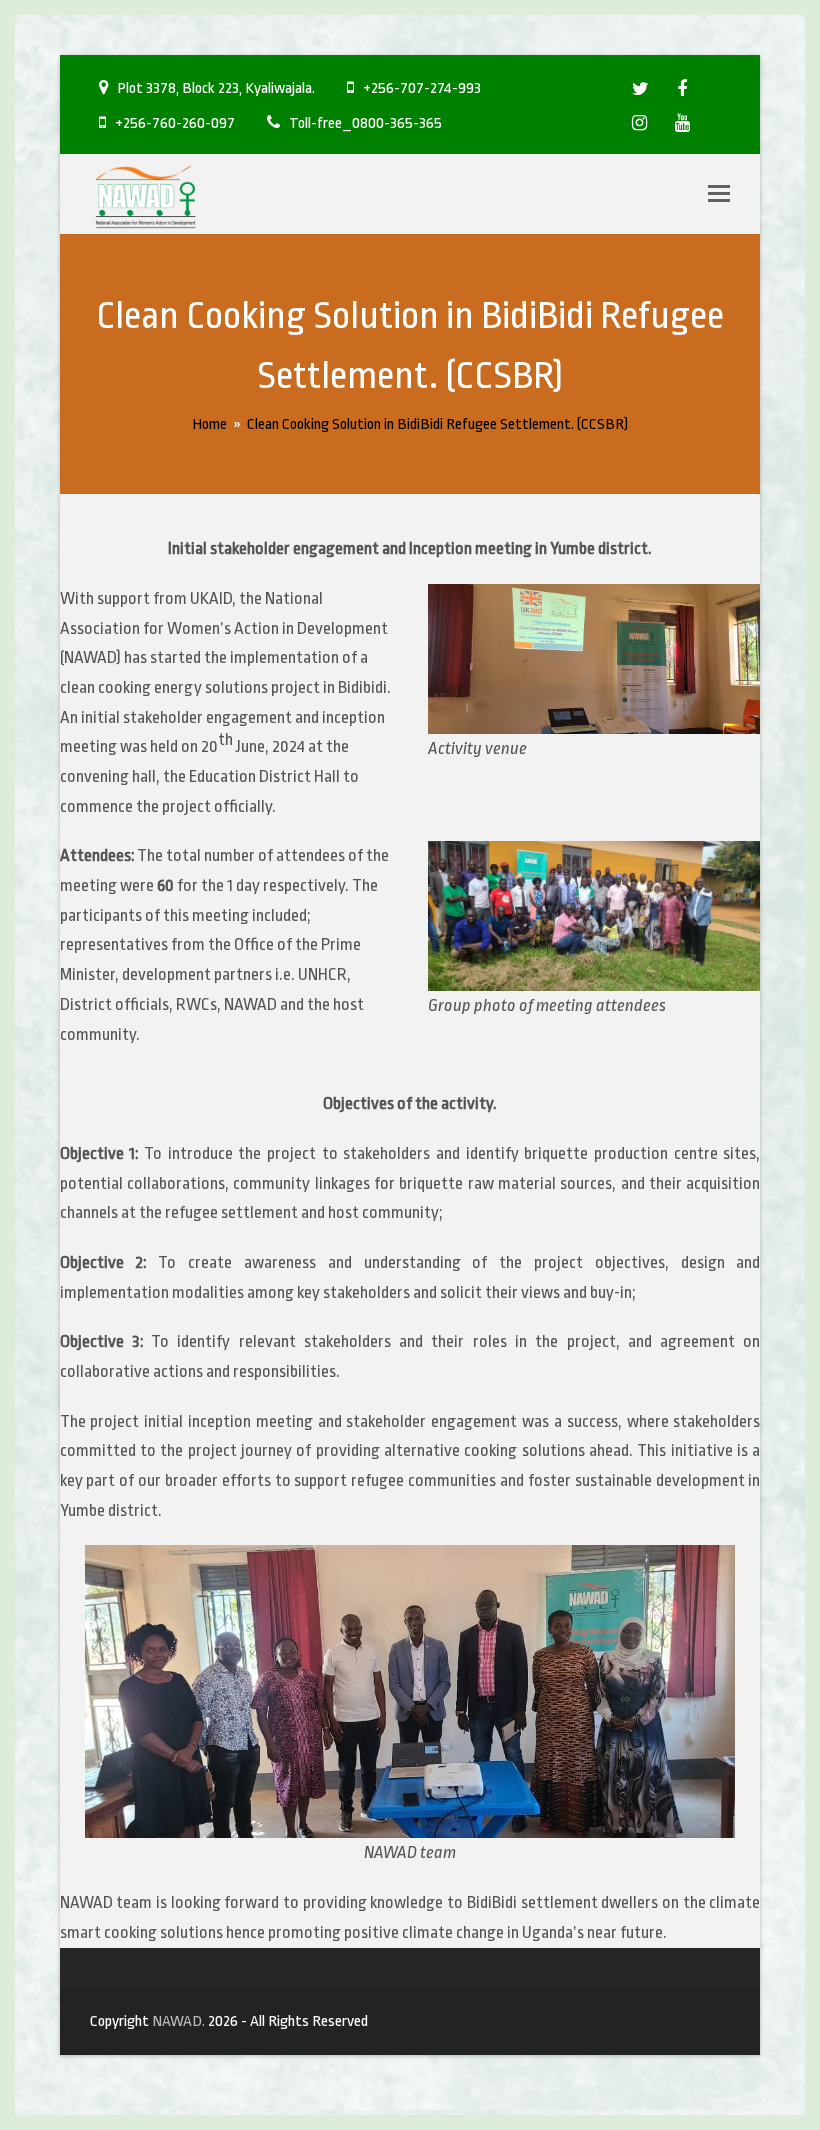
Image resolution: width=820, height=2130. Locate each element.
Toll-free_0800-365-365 (365, 123)
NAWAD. (178, 2021)
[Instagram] (639, 118)
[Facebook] (682, 84)
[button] (719, 194)
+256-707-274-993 (422, 88)
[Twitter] (640, 84)
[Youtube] (682, 118)
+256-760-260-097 (175, 123)
